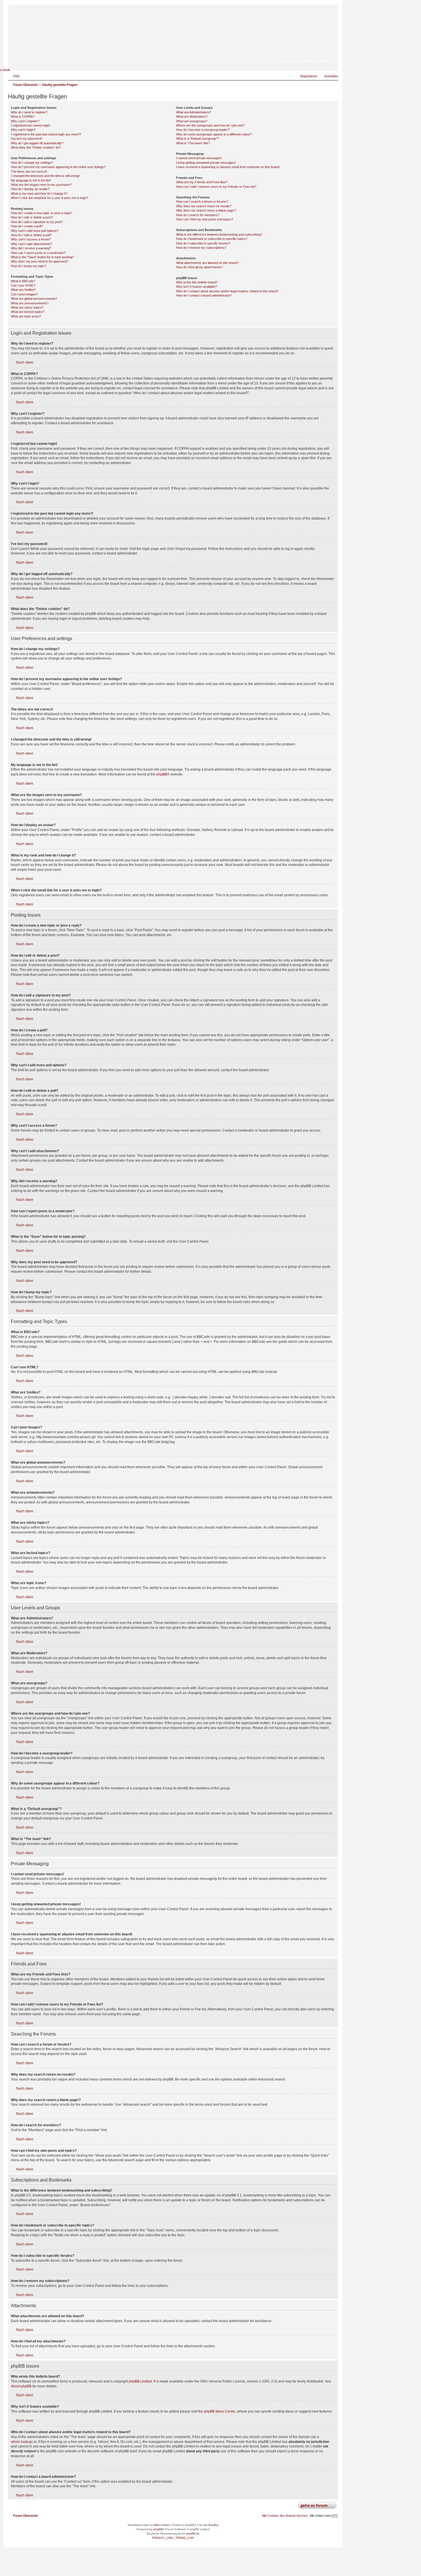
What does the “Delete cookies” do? (36, 147)
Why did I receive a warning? (31, 248)
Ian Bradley (211, 2525)
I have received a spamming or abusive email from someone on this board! (228, 167)
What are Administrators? (194, 112)
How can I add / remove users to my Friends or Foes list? (216, 187)
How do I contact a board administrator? (204, 295)
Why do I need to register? (29, 112)
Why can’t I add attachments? (32, 244)
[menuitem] (14, 76)
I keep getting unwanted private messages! (206, 163)
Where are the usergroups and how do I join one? (210, 125)
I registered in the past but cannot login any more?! (46, 134)
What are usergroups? (192, 121)
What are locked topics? (28, 312)
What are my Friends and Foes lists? (202, 182)
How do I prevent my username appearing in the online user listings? (58, 167)
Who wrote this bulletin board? (197, 282)
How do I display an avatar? (30, 189)
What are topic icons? (26, 316)
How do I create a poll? (27, 226)
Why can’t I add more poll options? (35, 231)
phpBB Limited (140, 2381)
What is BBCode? (23, 281)
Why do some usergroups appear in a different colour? (214, 134)
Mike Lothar (162, 2525)
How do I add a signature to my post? (37, 222)
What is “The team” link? (193, 143)
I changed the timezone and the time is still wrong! (45, 176)
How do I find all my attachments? (199, 267)
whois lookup (21, 2442)
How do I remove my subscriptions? (201, 248)
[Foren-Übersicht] (305, 53)
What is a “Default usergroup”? (197, 139)
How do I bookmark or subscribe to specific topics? (212, 239)
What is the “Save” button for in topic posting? (42, 257)
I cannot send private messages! (199, 158)
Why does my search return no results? (204, 206)
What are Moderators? (192, 117)
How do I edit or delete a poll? (31, 235)
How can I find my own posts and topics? (205, 219)
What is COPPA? (23, 117)
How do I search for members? (198, 215)
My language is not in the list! (31, 180)
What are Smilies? (23, 290)
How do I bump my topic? (28, 266)
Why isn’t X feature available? (196, 287)
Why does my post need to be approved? (40, 261)
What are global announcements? (34, 299)
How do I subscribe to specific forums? (203, 243)
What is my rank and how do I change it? (39, 194)
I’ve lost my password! (26, 139)
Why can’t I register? (25, 121)
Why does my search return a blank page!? (206, 210)
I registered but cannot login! (31, 125)
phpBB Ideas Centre (220, 2411)
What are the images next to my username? (41, 185)
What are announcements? (30, 303)
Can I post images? (24, 294)
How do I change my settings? (32, 163)
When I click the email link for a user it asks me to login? (50, 198)
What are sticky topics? (27, 307)
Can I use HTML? (23, 285)
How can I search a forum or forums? (202, 202)
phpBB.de (193, 2533)
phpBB (162, 774)
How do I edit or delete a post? (32, 217)
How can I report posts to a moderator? (38, 253)
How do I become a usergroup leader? (203, 130)
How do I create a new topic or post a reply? (42, 213)
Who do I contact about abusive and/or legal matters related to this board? (227, 291)
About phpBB (21, 2386)
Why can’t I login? (23, 130)
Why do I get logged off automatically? (37, 143)
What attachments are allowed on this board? (207, 263)
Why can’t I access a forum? (31, 239)
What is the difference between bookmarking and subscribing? (219, 234)
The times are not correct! (29, 171)
